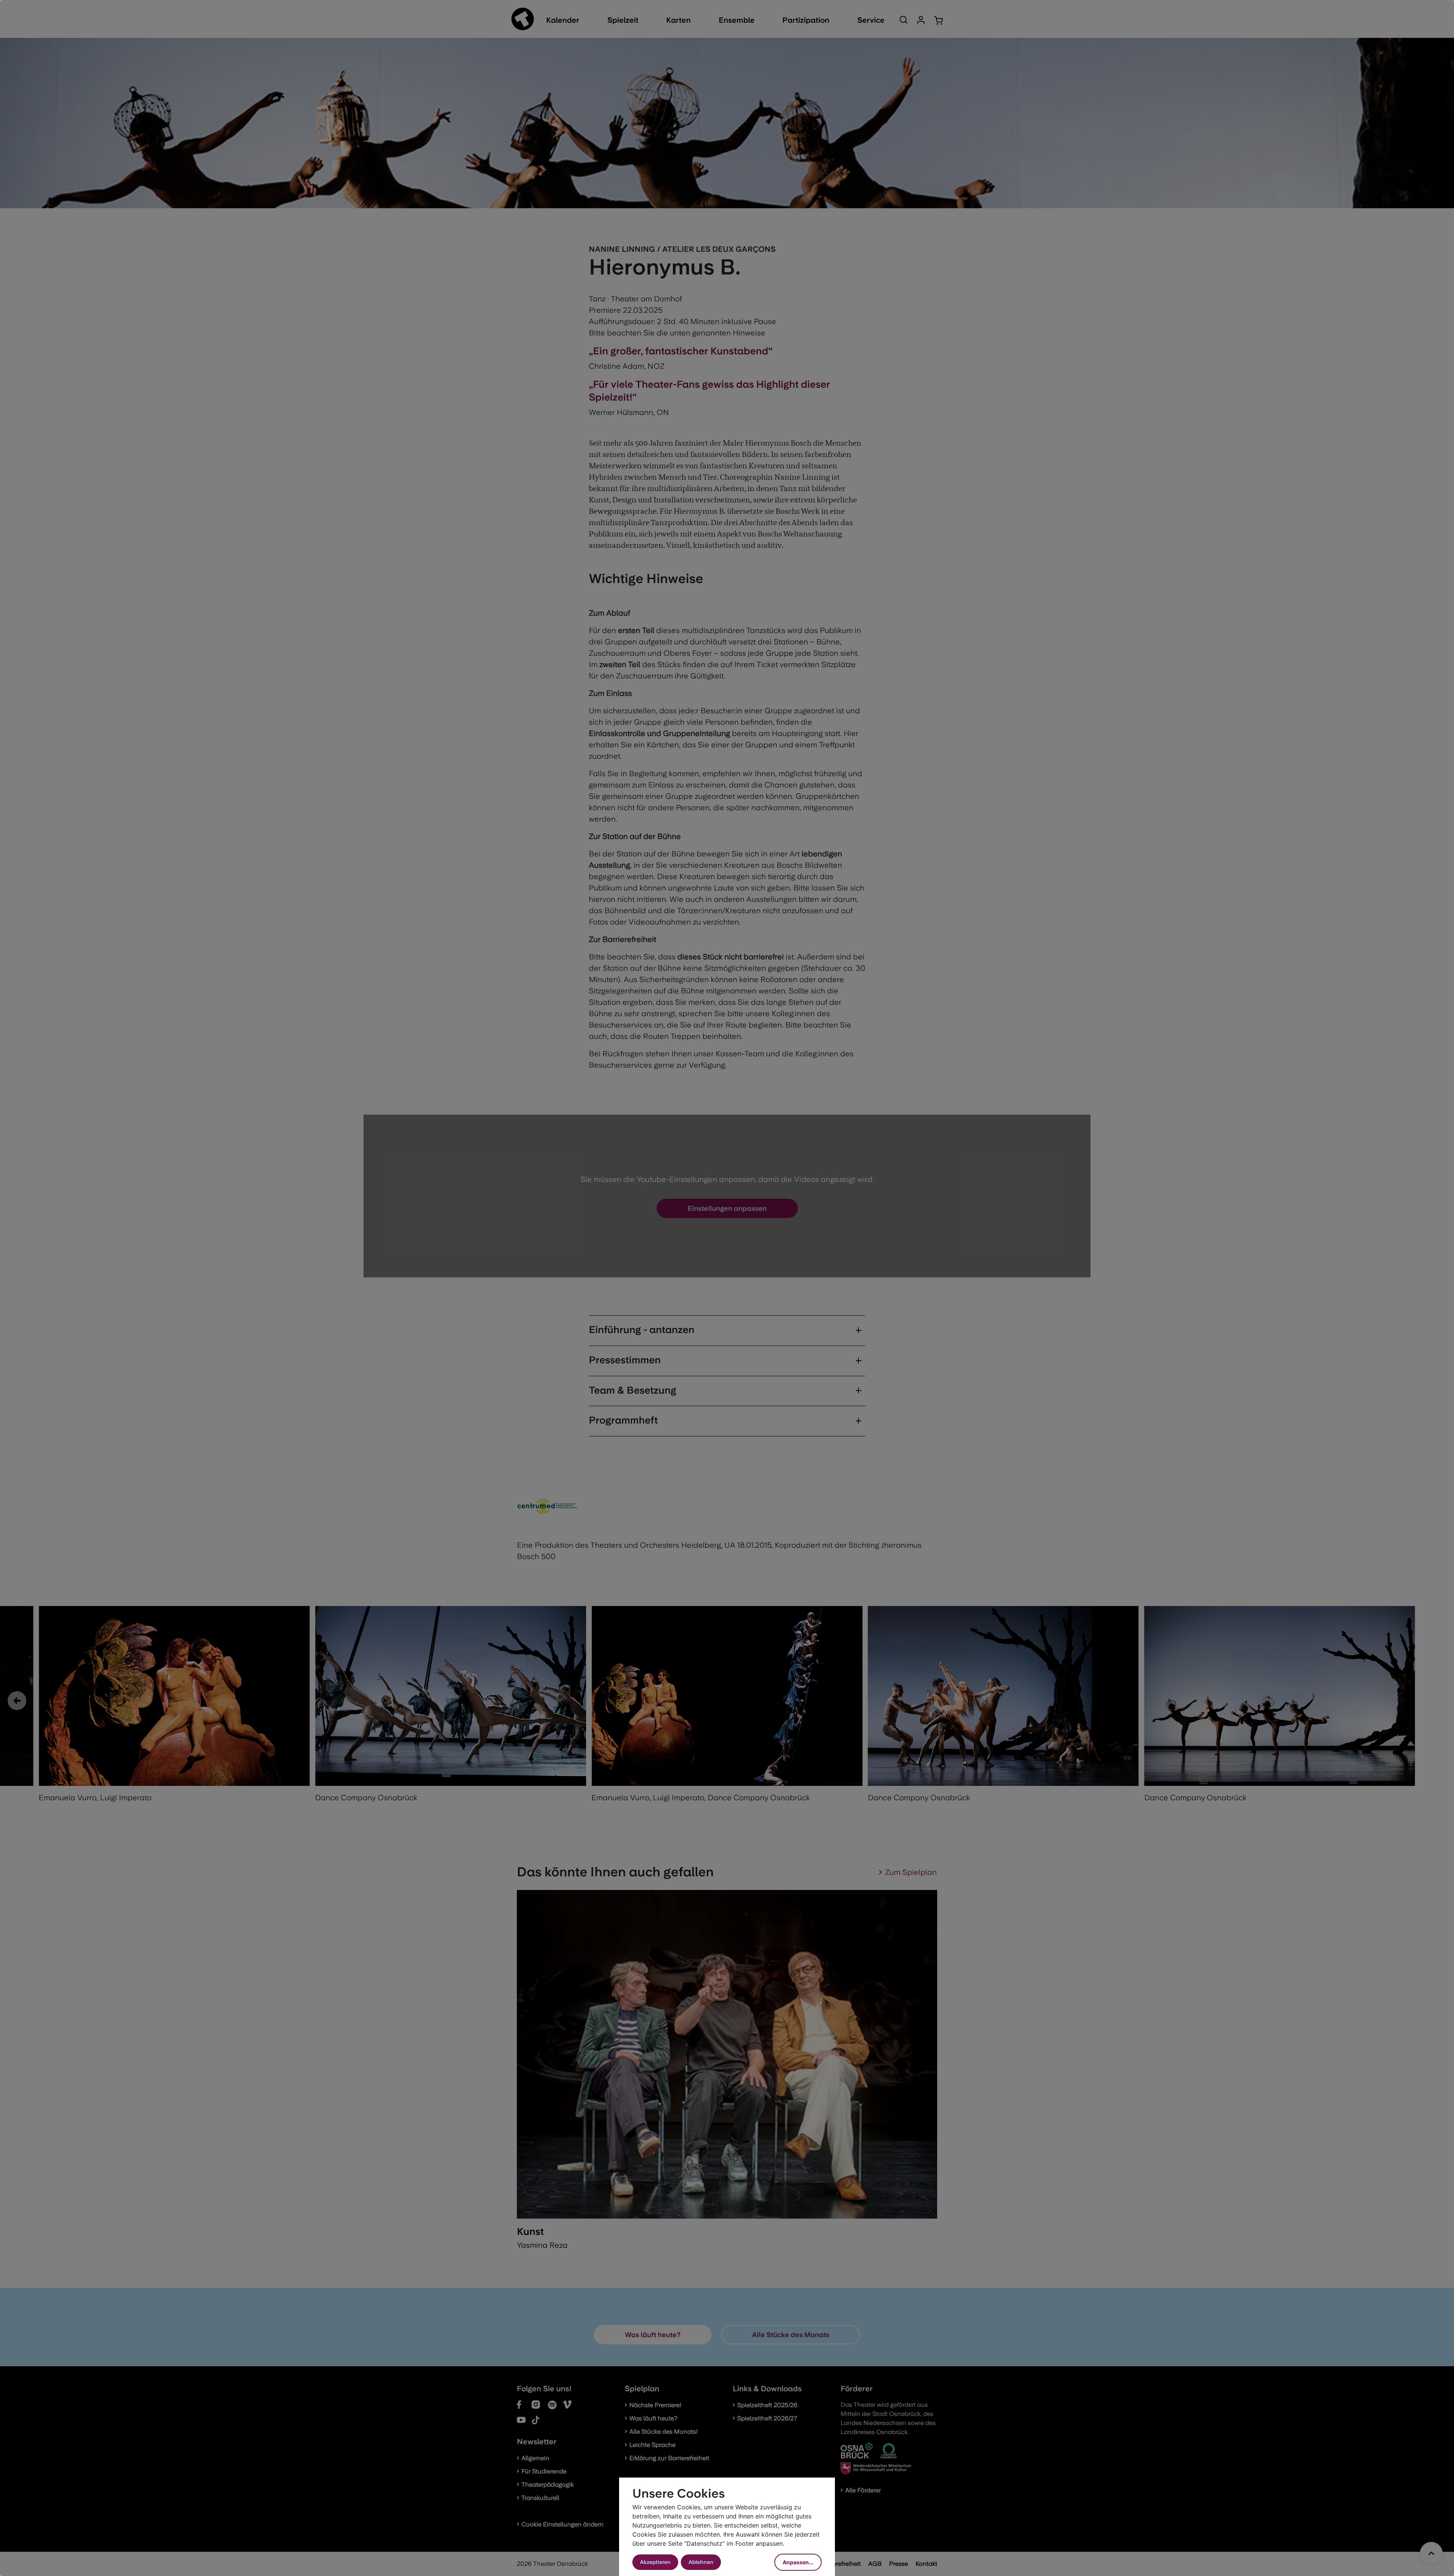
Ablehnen (701, 2562)
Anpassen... (798, 2562)
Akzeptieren (655, 2562)
